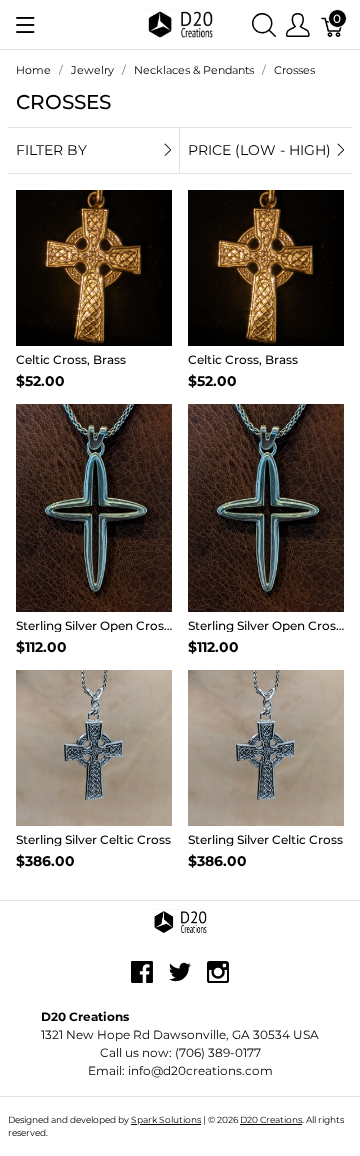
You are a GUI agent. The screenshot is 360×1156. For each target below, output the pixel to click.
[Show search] (264, 24)
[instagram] (218, 980)
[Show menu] (25, 25)
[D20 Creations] (179, 23)
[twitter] (180, 980)
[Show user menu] (298, 24)
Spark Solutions (166, 1119)
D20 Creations (271, 1119)
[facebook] (142, 980)
